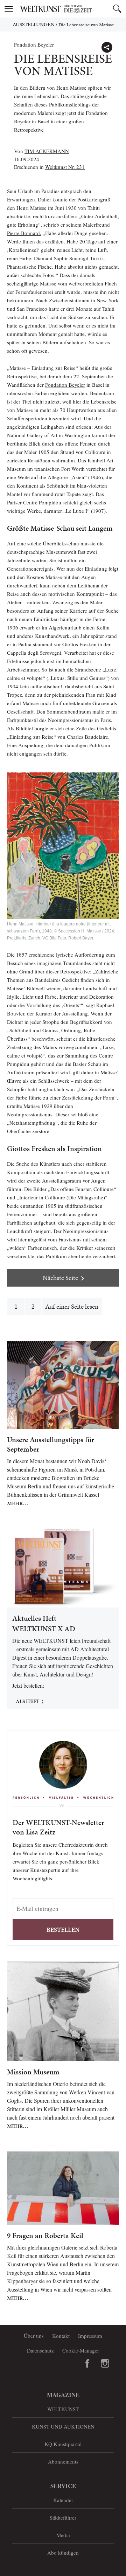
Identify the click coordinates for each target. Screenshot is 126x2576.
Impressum (90, 2336)
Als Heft (27, 1701)
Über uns (34, 2336)
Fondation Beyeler (65, 385)
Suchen (117, 9)
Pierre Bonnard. (24, 233)
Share (107, 47)
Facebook (87, 2363)
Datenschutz (40, 2350)
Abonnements (63, 2461)
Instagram (105, 2363)
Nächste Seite (60, 1278)
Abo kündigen (63, 2553)
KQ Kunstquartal (63, 2444)
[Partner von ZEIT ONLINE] (72, 9)
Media (63, 2535)
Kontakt (61, 2336)
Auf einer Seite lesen (72, 1306)
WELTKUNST (63, 2409)
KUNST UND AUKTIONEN (63, 2426)
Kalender (63, 2500)
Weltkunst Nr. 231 (65, 167)
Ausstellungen (34, 25)
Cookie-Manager (81, 2350)
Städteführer (63, 2518)
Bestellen (63, 1930)
